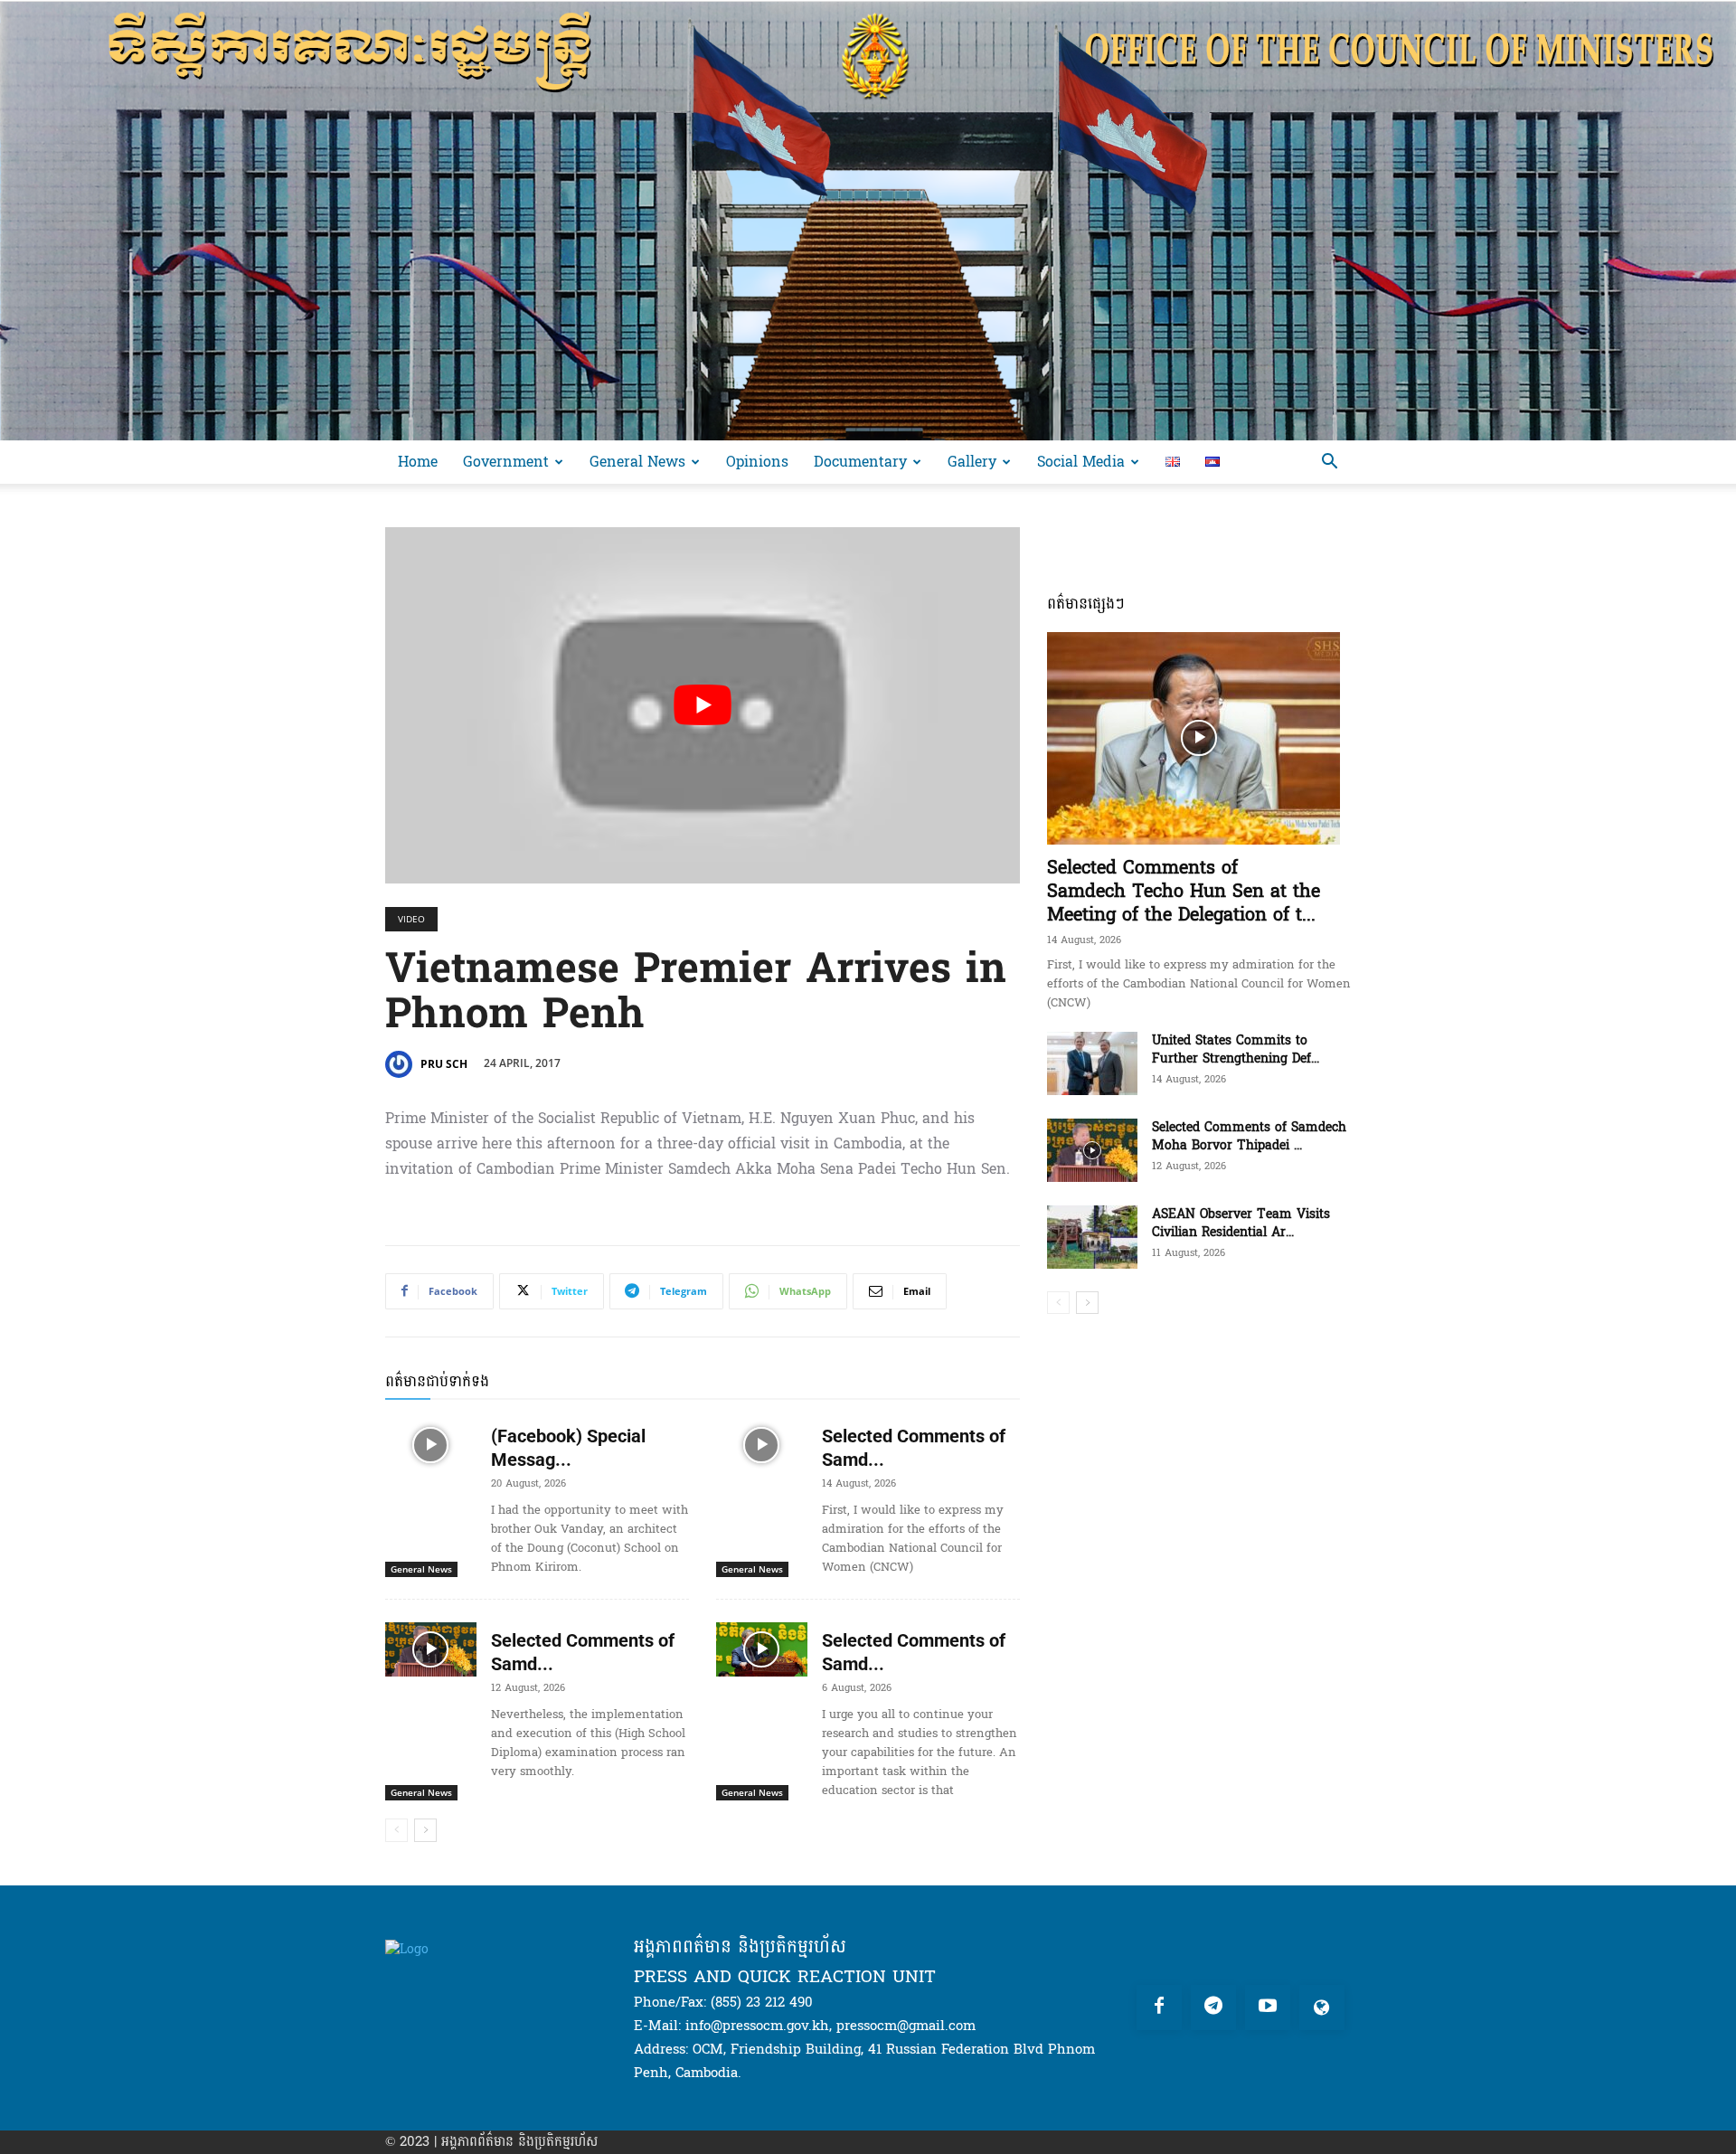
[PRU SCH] (401, 1064)
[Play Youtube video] (703, 706)
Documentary (860, 462)
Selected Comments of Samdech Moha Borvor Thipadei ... (1249, 1136)
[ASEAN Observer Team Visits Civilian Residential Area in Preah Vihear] (1092, 1237)
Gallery (972, 462)
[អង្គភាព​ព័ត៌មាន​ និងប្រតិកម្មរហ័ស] (868, 220)
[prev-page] (396, 1830)
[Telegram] (1213, 2008)
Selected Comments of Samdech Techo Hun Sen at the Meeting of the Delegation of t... (1184, 892)
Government (506, 462)
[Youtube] (1268, 2008)
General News (637, 462)
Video (411, 919)
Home (418, 462)
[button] (1329, 463)
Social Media (1081, 462)
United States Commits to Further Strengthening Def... (1236, 1049)
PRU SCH (444, 1064)
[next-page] (425, 1830)
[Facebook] (1159, 2008)
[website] (1322, 2008)
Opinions (757, 462)
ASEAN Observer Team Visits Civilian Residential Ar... (1241, 1223)
